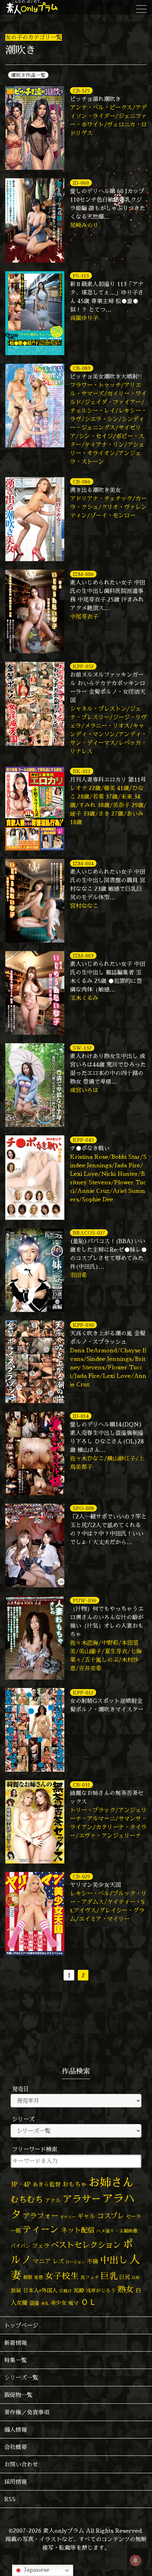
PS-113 (81, 276)
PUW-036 (85, 1600)
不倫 (93, 2261)
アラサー (82, 2199)
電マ (74, 2303)
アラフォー (41, 2216)
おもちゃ (75, 2184)
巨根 (136, 2278)
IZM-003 (83, 955)
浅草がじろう (101, 2290)
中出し (114, 2260)
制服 (28, 2277)
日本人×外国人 (40, 2290)
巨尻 (125, 2277)
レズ (58, 2261)
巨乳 (109, 2276)
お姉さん (111, 2182)
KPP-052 (83, 666)
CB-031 (81, 1785)
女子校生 (62, 2276)
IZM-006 (83, 574)
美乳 (45, 2303)
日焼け (65, 2291)
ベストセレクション (86, 2245)
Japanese (36, 2570)
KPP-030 (83, 1325)
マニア (42, 2261)
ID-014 (81, 1416)
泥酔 (79, 2290)
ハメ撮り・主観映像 (117, 2231)
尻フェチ (90, 2277)
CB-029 (81, 1876)
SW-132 (82, 1048)
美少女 (59, 2303)
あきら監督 (47, 2184)
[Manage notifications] (135, 2560)
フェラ (41, 2245)
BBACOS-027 (89, 1233)
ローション (75, 2262)
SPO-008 (83, 1508)
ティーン (41, 2229)
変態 (39, 2277)
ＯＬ (89, 2302)
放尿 (16, 2290)
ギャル (86, 2216)
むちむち (27, 2199)
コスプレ (111, 2216)
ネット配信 (78, 2230)
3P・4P (21, 2184)
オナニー (68, 2217)
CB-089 (82, 368)
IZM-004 (83, 863)
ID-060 (81, 183)
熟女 (125, 2289)
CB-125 (81, 91)
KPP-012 (83, 1692)
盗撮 (34, 2303)
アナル (53, 2200)
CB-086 (82, 482)
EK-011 (82, 771)
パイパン (21, 2246)
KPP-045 (83, 1140)
